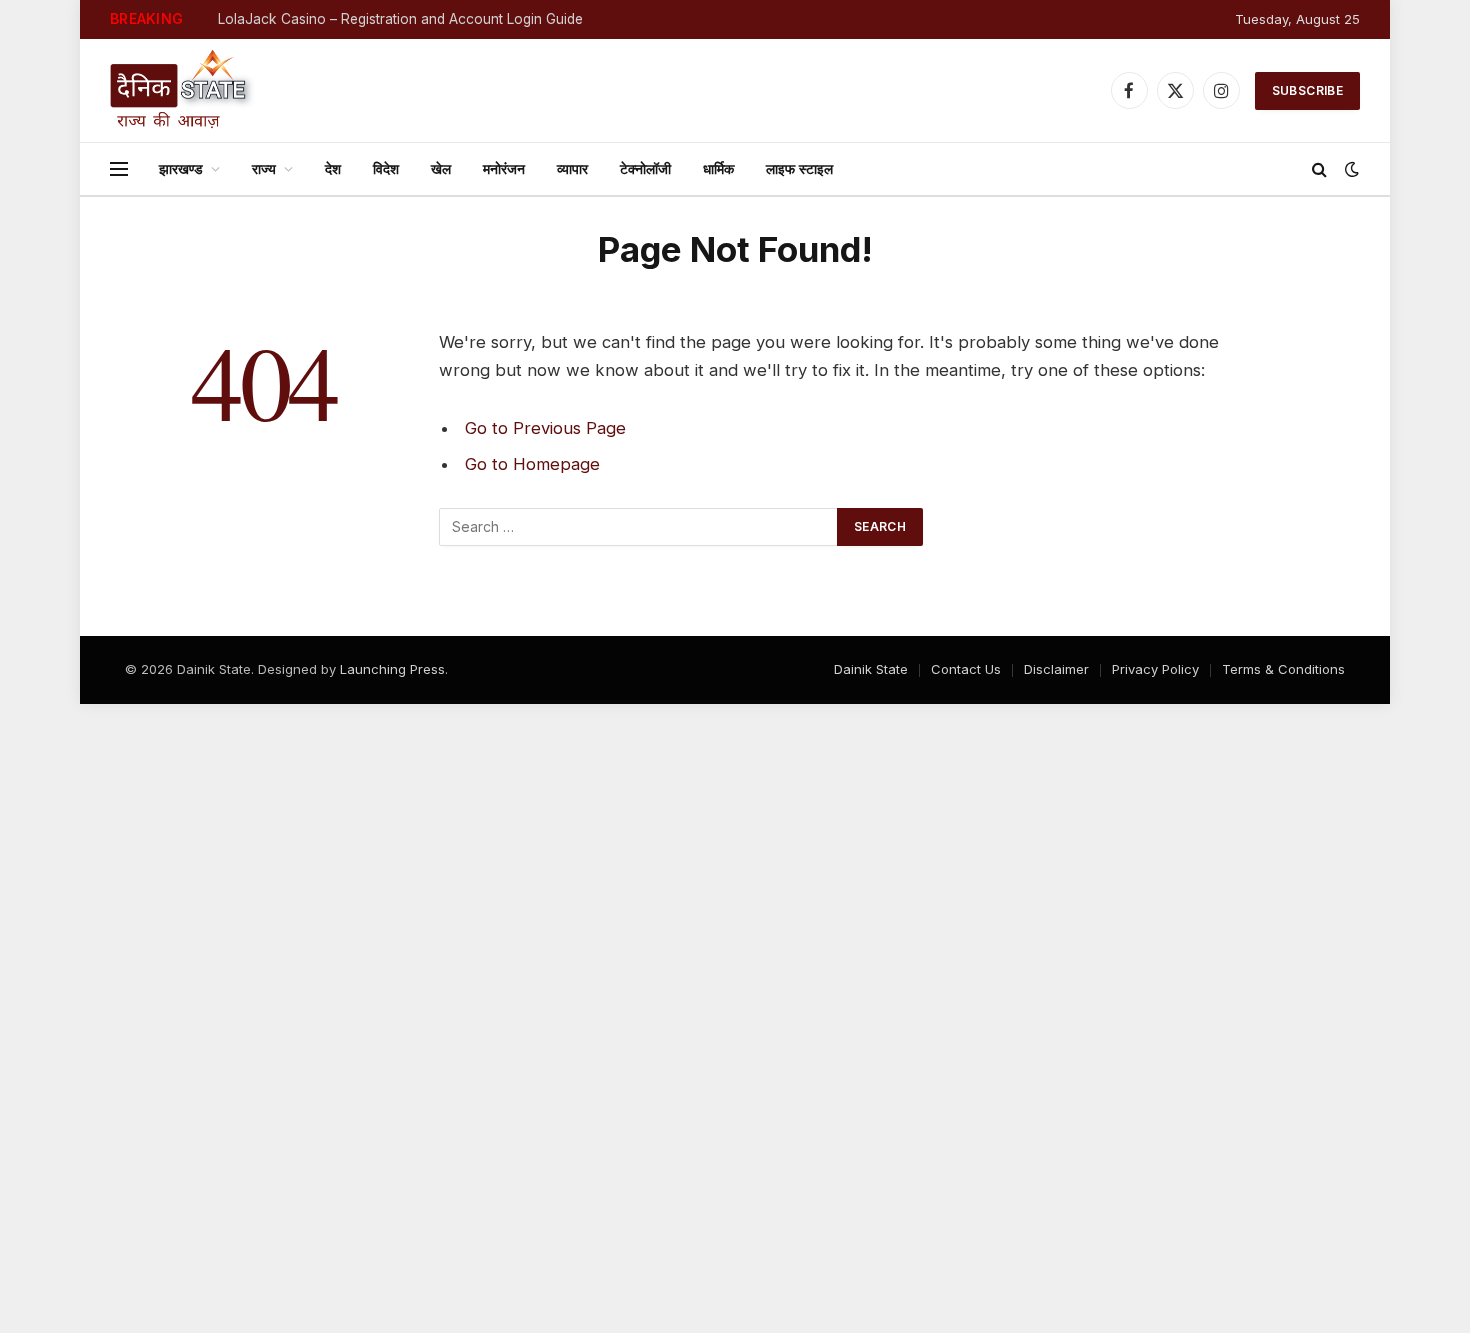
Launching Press (392, 669)
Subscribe (1307, 90)
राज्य (264, 168)
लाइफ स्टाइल (799, 168)
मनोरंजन (504, 168)
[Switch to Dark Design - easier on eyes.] (1350, 169)
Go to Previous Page (545, 428)
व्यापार (572, 168)
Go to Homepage (532, 464)
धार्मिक (718, 168)
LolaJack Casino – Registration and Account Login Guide (400, 19)
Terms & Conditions (1283, 669)
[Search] (1319, 169)
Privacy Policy (1155, 669)
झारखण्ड (181, 168)
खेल (441, 168)
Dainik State (871, 669)
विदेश (386, 168)
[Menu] (119, 169)
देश (333, 168)
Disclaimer (1056, 669)
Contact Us (966, 669)
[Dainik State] (182, 90)
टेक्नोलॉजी (645, 168)
